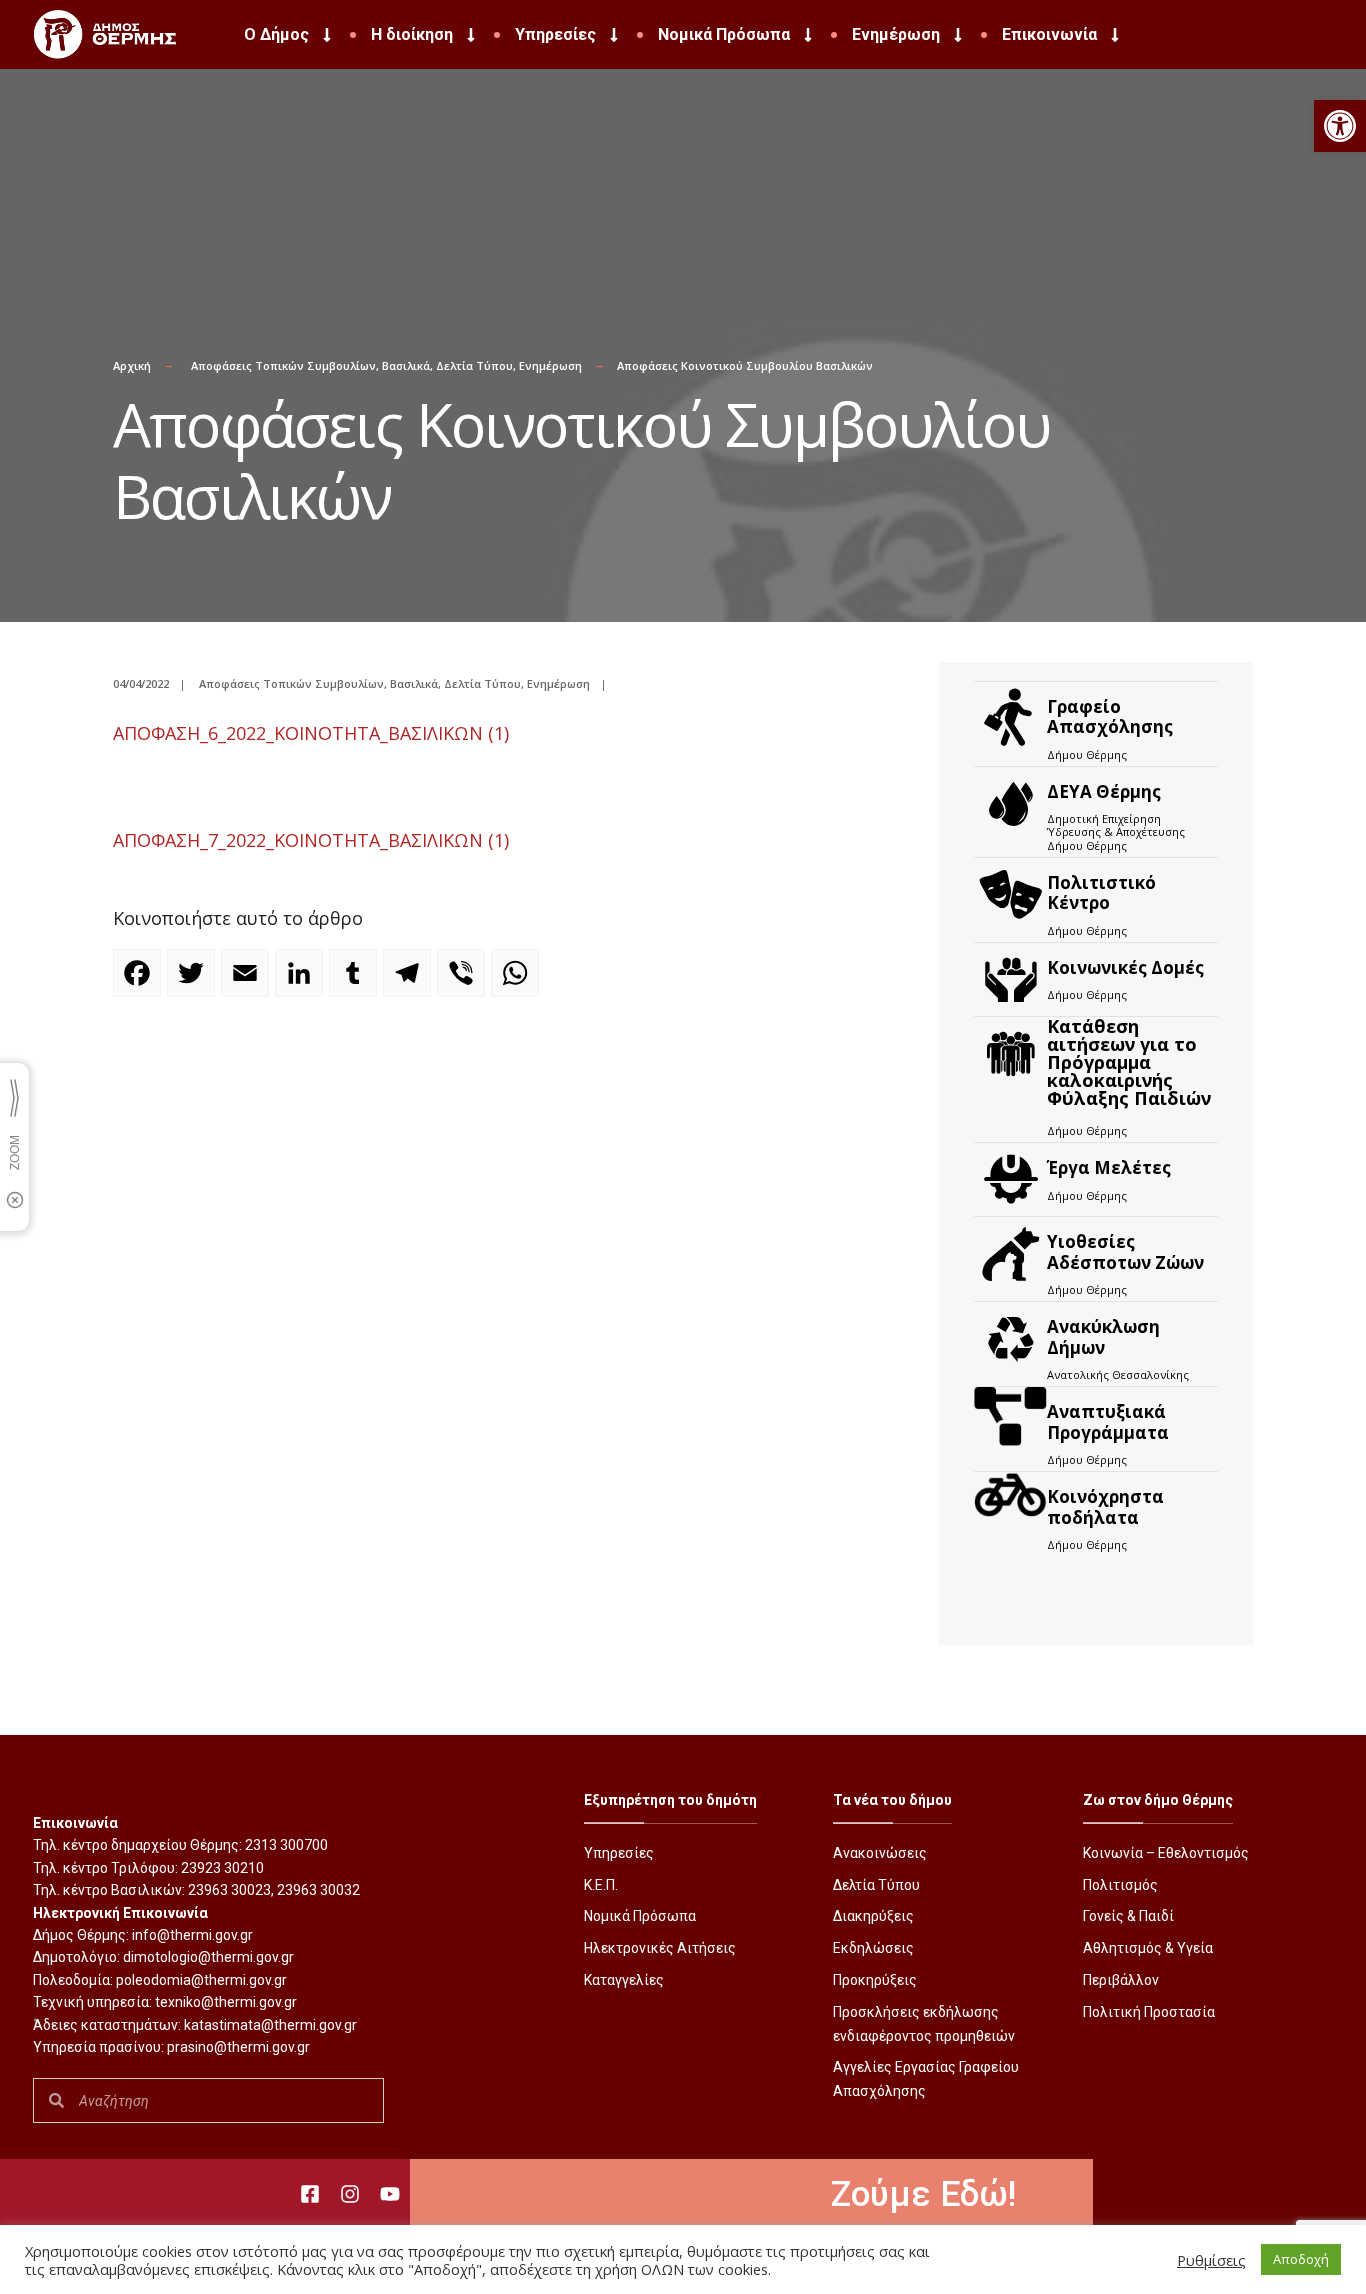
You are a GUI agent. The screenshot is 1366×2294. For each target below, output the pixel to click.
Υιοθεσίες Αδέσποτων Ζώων (1125, 1251)
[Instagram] (350, 2194)
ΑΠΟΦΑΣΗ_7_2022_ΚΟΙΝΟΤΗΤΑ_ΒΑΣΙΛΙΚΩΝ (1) (311, 840)
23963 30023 (229, 1890)
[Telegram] (410, 982)
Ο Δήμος (276, 34)
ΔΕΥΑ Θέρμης (1104, 791)
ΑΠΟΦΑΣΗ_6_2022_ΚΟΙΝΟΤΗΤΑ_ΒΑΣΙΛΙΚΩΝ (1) (311, 733)
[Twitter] (194, 982)
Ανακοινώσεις (880, 1853)
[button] (1340, 126)
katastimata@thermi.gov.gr (270, 2025)
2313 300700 (286, 1845)
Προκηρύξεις (875, 1980)
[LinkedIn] (302, 982)
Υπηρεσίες (555, 34)
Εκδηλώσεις (873, 1948)
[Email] (248, 982)
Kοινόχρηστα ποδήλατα (1105, 1506)
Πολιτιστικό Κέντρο (1101, 892)
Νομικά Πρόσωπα (724, 34)
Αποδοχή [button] (1301, 2259)
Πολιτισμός (1120, 1885)
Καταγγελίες (624, 1980)
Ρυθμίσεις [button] (1211, 2260)
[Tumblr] (356, 982)
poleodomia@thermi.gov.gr (201, 1980)
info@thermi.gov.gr (192, 1935)
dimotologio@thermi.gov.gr (208, 1957)
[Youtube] (390, 2194)
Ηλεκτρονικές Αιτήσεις (660, 1948)
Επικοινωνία (1049, 34)
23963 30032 (318, 1890)
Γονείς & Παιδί (1128, 1916)
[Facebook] (140, 982)
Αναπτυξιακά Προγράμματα (1108, 1421)
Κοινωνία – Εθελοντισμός (1166, 1853)
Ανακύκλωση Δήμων (1103, 1336)
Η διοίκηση (412, 34)
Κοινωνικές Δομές (1125, 967)
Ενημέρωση (896, 34)
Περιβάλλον (1121, 1980)
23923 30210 (222, 1868)
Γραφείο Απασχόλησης (1110, 716)
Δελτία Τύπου (474, 365)
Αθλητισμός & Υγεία (1148, 1948)
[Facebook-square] (310, 2194)
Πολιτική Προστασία (1149, 2012)
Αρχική (132, 365)
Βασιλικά (406, 365)
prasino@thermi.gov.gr (238, 2047)
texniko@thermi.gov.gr (226, 2002)
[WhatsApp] (518, 982)
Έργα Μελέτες (1109, 1167)
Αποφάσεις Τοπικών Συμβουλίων (283, 365)
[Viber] (464, 982)
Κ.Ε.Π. (601, 1885)
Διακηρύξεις (873, 1916)
